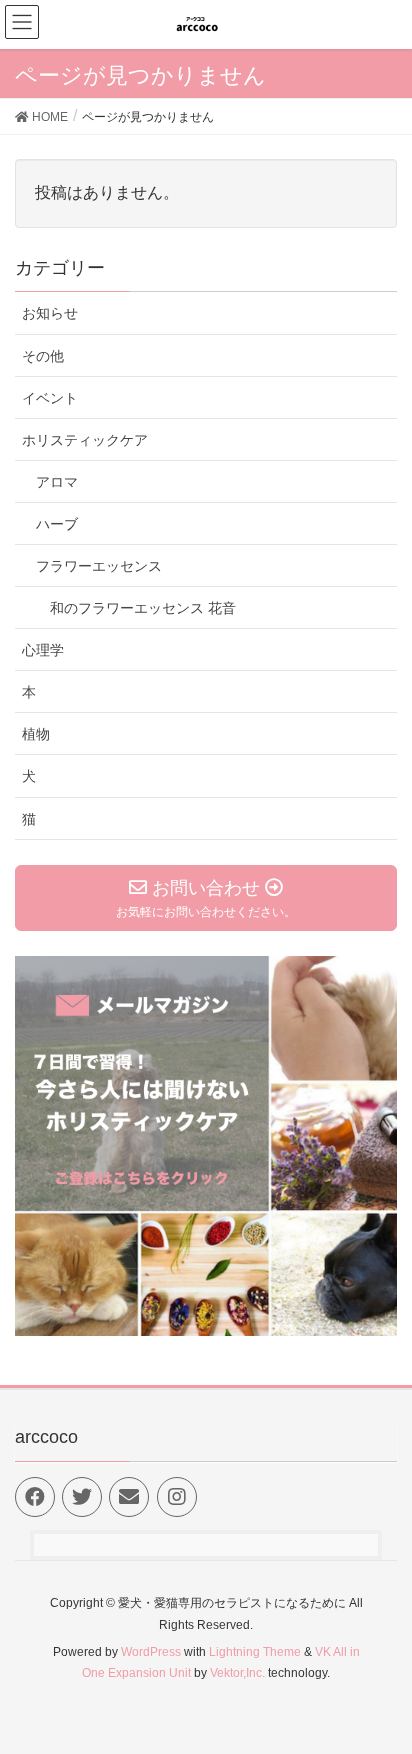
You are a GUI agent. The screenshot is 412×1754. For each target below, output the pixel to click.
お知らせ (50, 313)
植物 (36, 734)
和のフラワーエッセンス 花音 (143, 608)
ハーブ (57, 524)
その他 (43, 356)
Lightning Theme (255, 1652)
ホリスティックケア (85, 440)
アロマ (57, 482)
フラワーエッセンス (99, 566)
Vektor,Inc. (237, 1673)
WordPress (151, 1652)
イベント (50, 398)
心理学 (43, 650)
